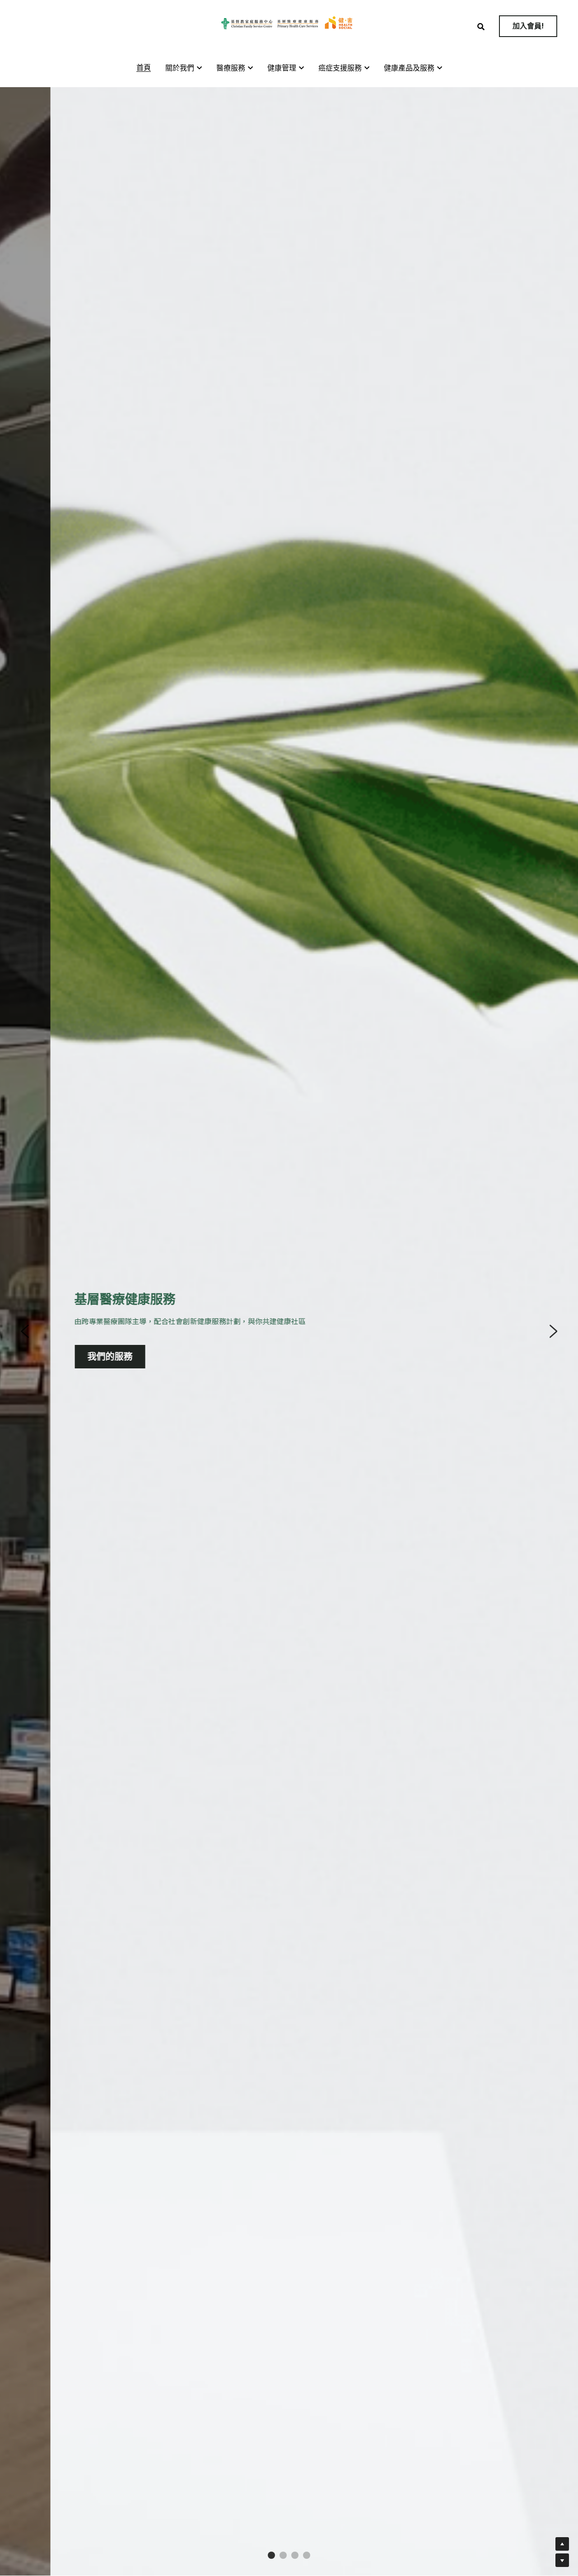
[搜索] (481, 27)
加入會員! (528, 26)
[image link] (289, 23)
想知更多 (153, 1353)
